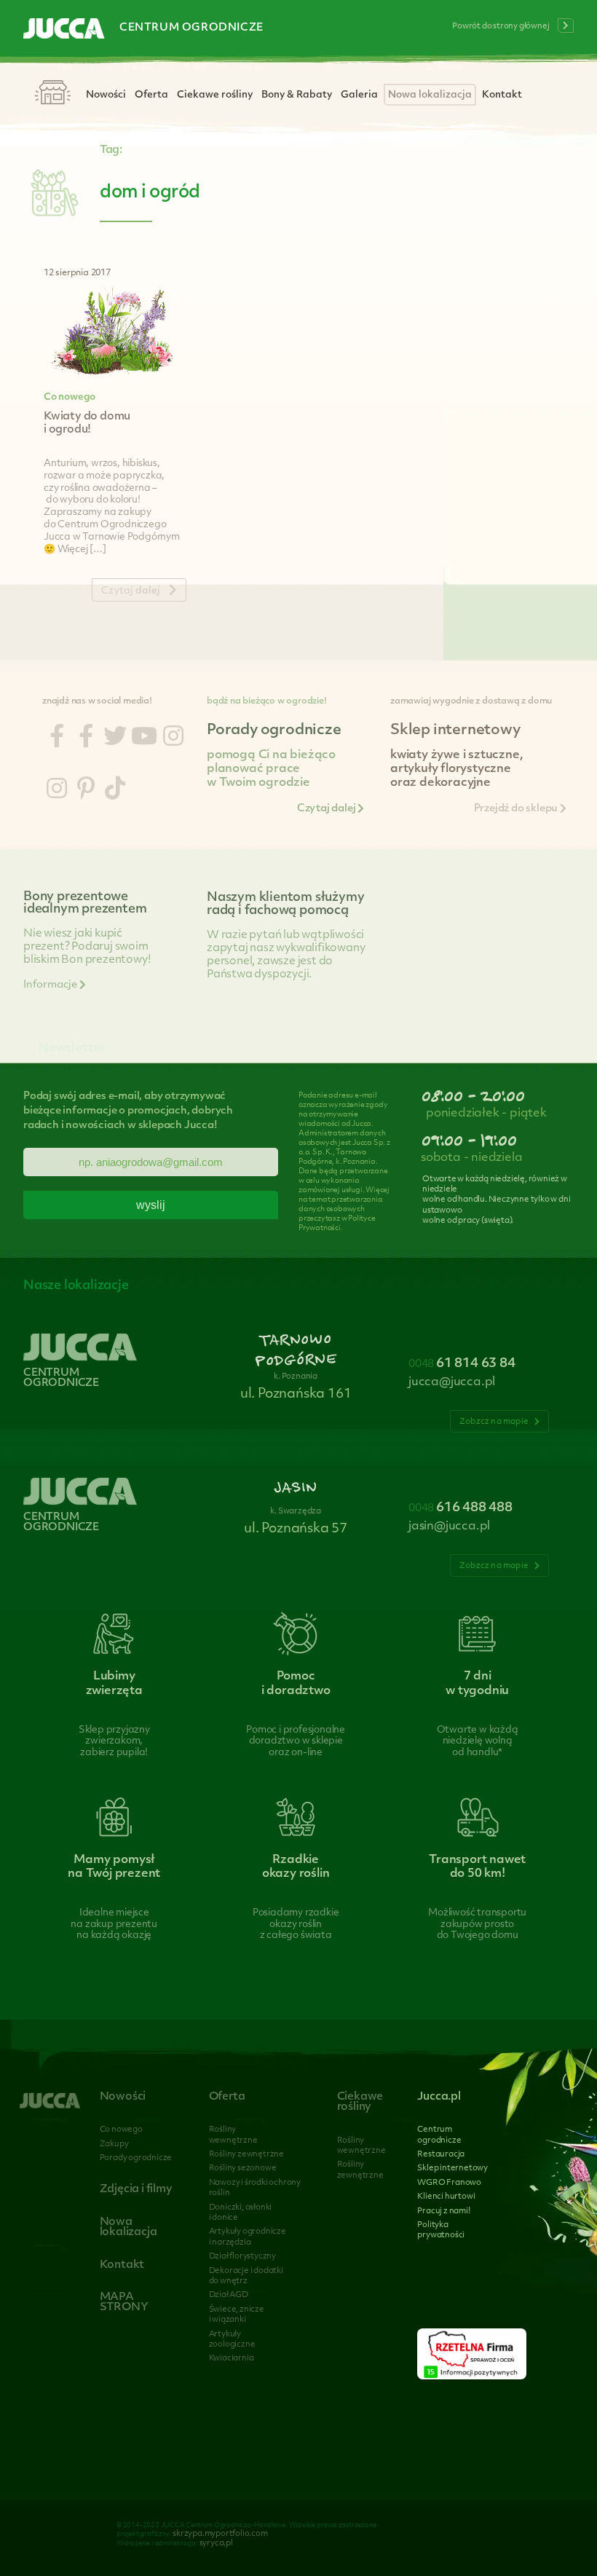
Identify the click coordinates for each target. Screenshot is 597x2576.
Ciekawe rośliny (215, 95)
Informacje (51, 985)
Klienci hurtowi (446, 2197)
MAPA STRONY (124, 2303)
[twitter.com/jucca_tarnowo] (115, 738)
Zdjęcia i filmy (136, 2190)
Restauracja (441, 2155)
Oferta (151, 95)
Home (52, 94)
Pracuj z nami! (443, 2211)
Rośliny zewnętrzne (246, 2155)
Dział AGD (229, 2295)
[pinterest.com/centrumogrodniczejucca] (86, 791)
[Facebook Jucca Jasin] (86, 738)
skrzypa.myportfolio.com (220, 2534)
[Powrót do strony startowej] (64, 30)
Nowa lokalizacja (430, 95)
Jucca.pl (439, 2097)
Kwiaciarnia (232, 2359)
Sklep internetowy (452, 2169)
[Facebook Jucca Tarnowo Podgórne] (57, 738)
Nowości (106, 95)
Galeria (359, 95)
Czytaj (131, 591)
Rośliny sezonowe (243, 2169)
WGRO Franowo (449, 2183)
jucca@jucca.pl (452, 1382)
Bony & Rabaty (297, 95)
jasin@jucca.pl (449, 1527)
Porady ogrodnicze (136, 2158)
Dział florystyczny (242, 2257)
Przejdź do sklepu (517, 809)
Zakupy (114, 2144)
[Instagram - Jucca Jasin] (57, 791)
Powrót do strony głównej (501, 27)
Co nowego (70, 397)
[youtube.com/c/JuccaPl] (144, 738)
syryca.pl (216, 2544)
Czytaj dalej (327, 809)
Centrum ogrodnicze (191, 28)
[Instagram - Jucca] (173, 738)
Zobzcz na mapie (495, 1422)
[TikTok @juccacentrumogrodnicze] (115, 791)
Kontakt (502, 95)
